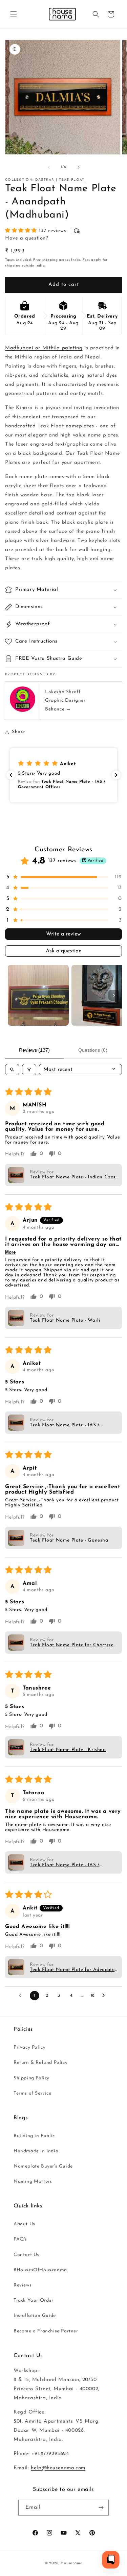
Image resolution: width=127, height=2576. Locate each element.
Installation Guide (35, 2316)
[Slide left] (49, 167)
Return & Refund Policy (40, 2063)
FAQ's (20, 2239)
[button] (14, 14)
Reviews (23, 2285)
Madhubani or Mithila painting (44, 348)
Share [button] (18, 732)
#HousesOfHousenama (40, 2270)
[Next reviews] (116, 775)
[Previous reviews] (11, 775)
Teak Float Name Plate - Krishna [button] (68, 1750)
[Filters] (29, 1070)
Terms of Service (33, 2093)
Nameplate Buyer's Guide (43, 2166)
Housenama (71, 2563)
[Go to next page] (105, 1996)
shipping (50, 260)
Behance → (58, 709)
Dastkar (45, 180)
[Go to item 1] (38, 995)
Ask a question (64, 951)
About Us (24, 2224)
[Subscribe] (101, 2508)
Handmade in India (36, 2151)
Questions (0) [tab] (93, 1050)
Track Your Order (34, 2300)
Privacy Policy (29, 2047)
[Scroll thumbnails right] (114, 995)
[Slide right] (79, 167)
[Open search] (12, 1070)
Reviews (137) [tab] (34, 1050)
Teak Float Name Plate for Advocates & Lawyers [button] (73, 1970)
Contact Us (26, 2255)
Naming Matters (33, 2182)
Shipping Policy (31, 2078)
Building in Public (34, 2136)
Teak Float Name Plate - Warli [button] (65, 1320)
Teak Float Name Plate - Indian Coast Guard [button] (74, 1177)
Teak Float (72, 180)
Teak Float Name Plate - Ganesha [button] (69, 1540)
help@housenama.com (58, 2468)
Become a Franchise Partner (46, 2331)
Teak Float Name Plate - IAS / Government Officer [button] (65, 1425)
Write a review (63, 934)
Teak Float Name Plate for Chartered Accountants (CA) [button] (73, 1645)
